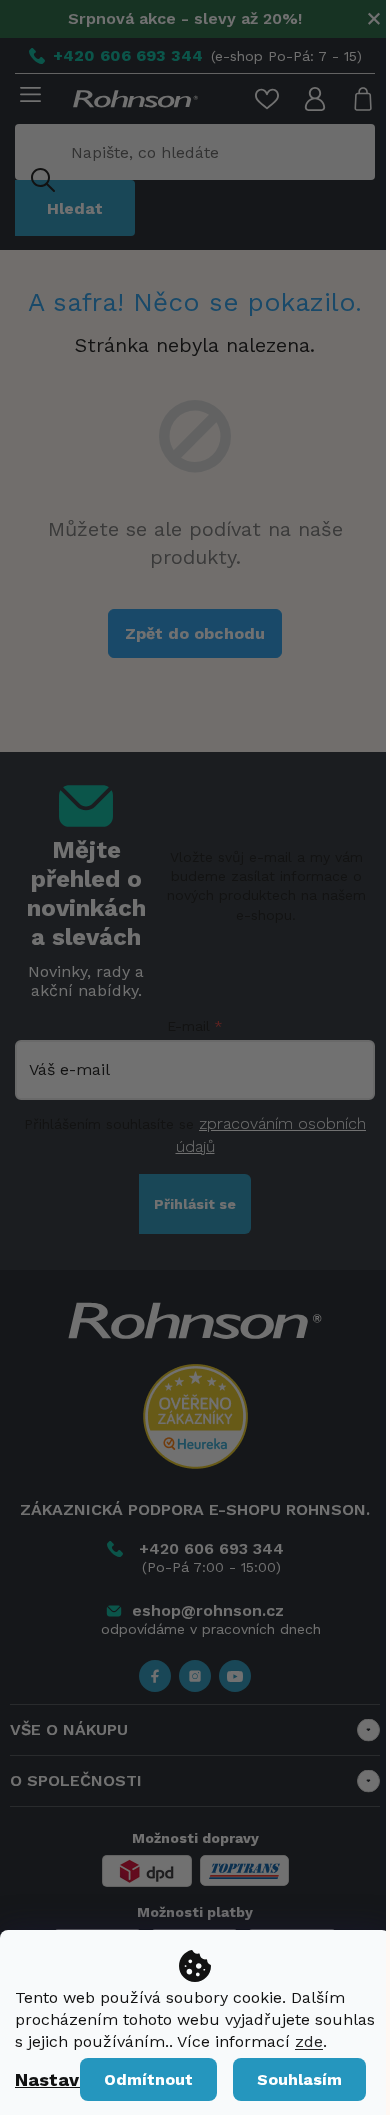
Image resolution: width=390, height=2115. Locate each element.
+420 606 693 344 (211, 1548)
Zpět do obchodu (195, 633)
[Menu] (27, 96)
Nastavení (60, 2079)
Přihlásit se (195, 1204)
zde (309, 2041)
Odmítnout (148, 2079)
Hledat (75, 208)
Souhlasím (299, 2079)
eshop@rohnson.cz (208, 1610)
